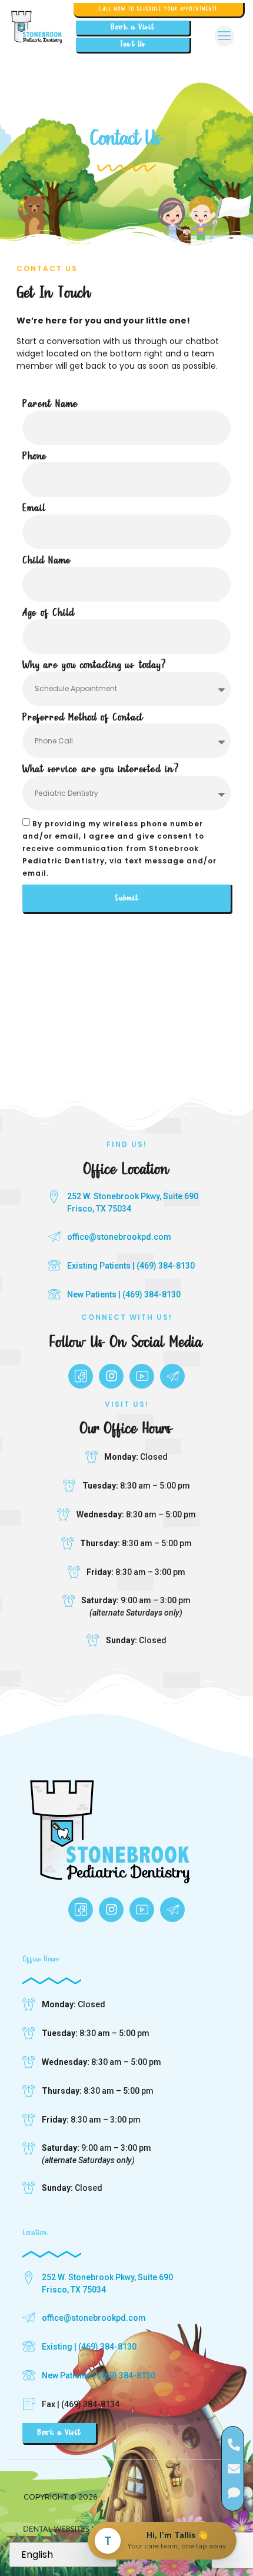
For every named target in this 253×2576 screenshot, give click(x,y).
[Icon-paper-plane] (172, 1376)
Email (34, 508)
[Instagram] (111, 1376)
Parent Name (51, 404)
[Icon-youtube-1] (142, 1376)
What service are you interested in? (101, 770)
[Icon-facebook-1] (81, 1376)
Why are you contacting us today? (94, 665)
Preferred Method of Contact (83, 718)
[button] (224, 36)
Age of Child (49, 613)
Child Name (47, 561)
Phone (35, 457)
